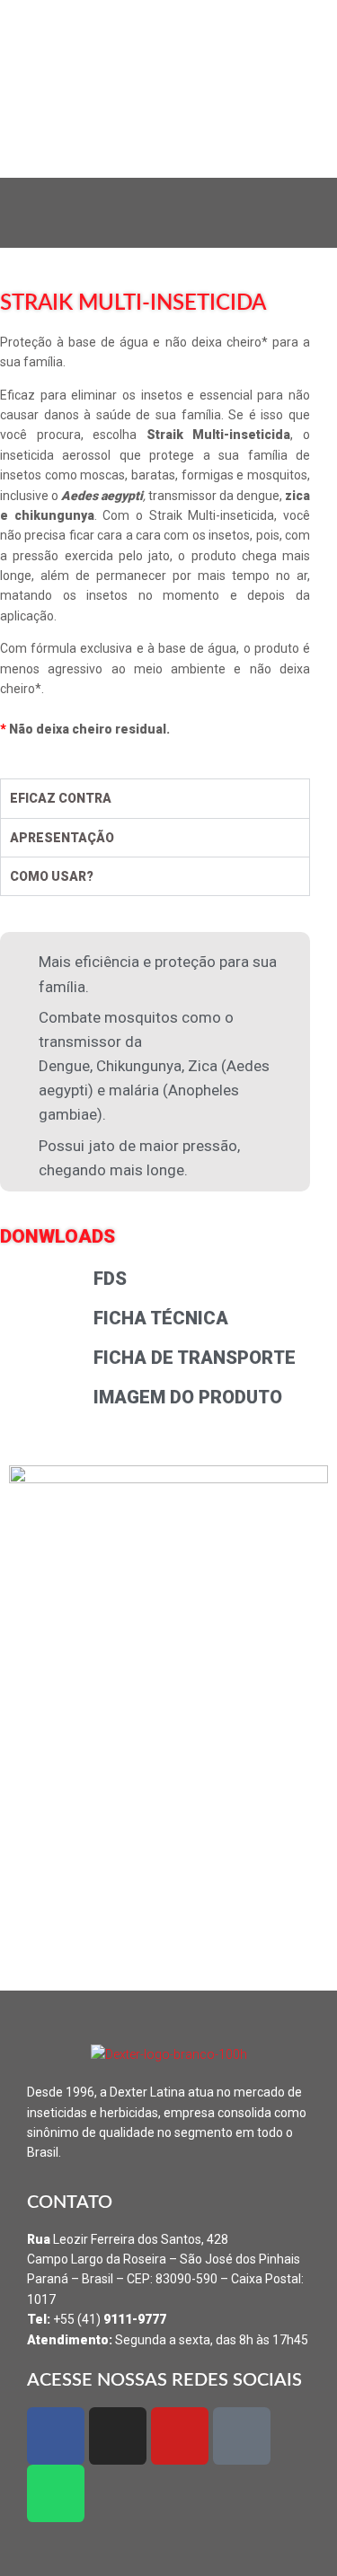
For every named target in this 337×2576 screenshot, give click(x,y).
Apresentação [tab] (62, 838)
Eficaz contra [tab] (61, 798)
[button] (168, 212)
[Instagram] (118, 2436)
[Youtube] (180, 2436)
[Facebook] (56, 2436)
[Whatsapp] (56, 2493)
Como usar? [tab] (52, 876)
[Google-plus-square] (242, 2436)
